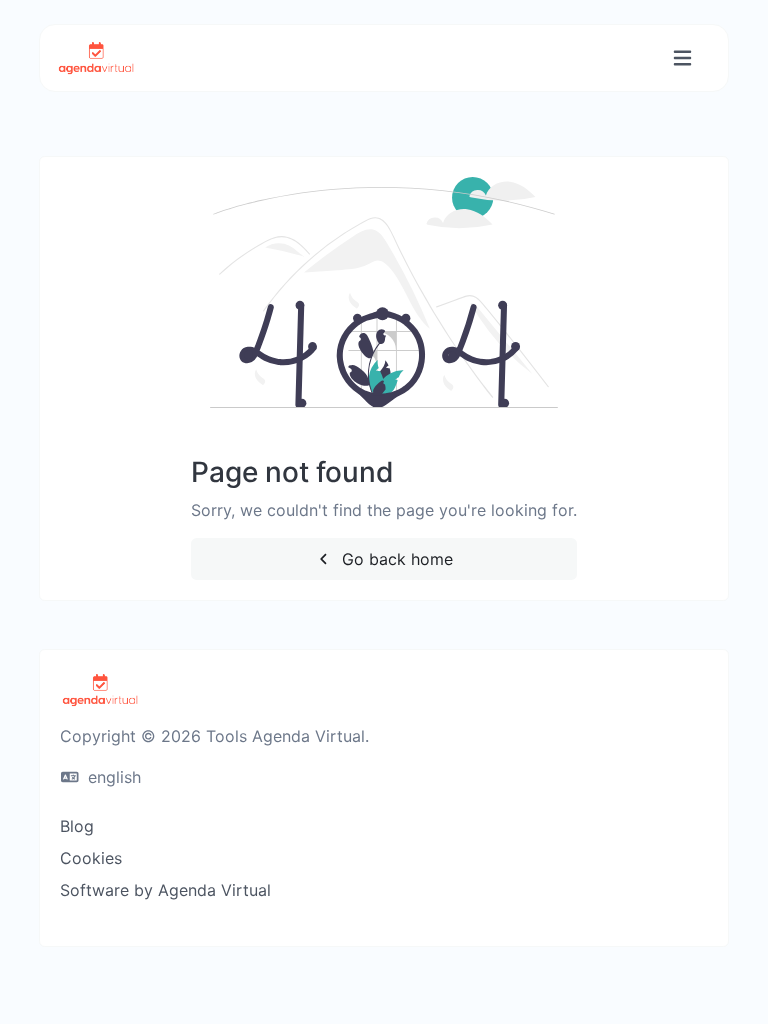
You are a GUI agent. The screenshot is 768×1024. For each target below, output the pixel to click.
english (112, 777)
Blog (77, 826)
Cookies (91, 858)
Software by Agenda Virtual (165, 890)
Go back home (395, 559)
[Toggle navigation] (682, 58)
